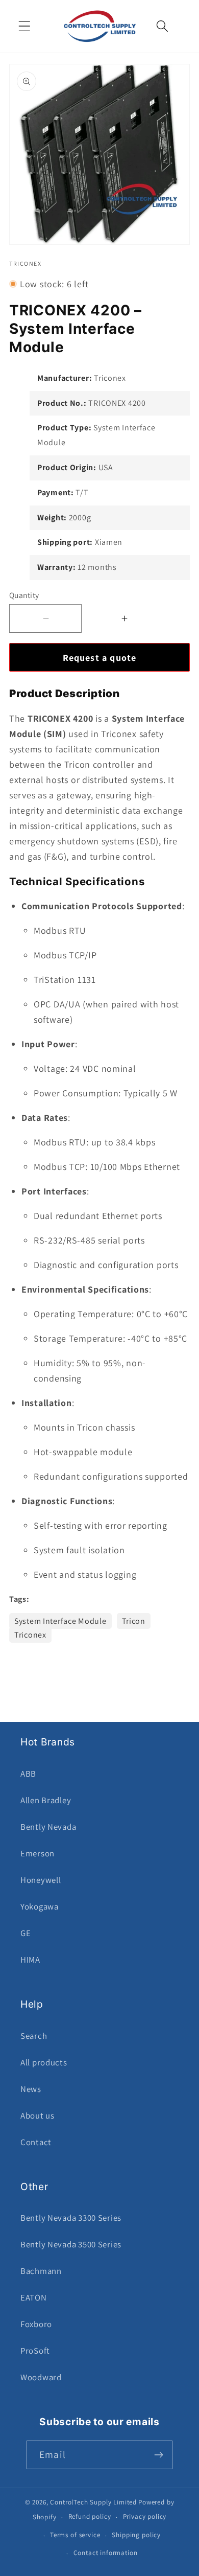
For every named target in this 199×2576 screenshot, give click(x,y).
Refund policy (90, 2516)
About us (38, 2115)
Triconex (30, 1635)
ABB (28, 1774)
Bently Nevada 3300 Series (71, 2218)
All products (44, 2062)
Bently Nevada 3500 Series (71, 2244)
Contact (36, 2142)
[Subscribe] (158, 2455)
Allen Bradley (46, 1800)
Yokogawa (40, 1906)
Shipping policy (136, 2535)
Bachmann (41, 2271)
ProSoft (35, 2351)
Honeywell (41, 1880)
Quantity (24, 595)
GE (26, 1933)
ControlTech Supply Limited (93, 2502)
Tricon (134, 1621)
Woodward (41, 2377)
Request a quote (100, 658)
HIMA (30, 1960)
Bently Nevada (48, 1827)
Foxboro (36, 2324)
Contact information (106, 2553)
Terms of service (75, 2535)
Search (34, 2036)
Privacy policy (145, 2516)
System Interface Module (60, 1621)
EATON (34, 2297)
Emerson (38, 1853)
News (31, 2089)
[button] (25, 26)
